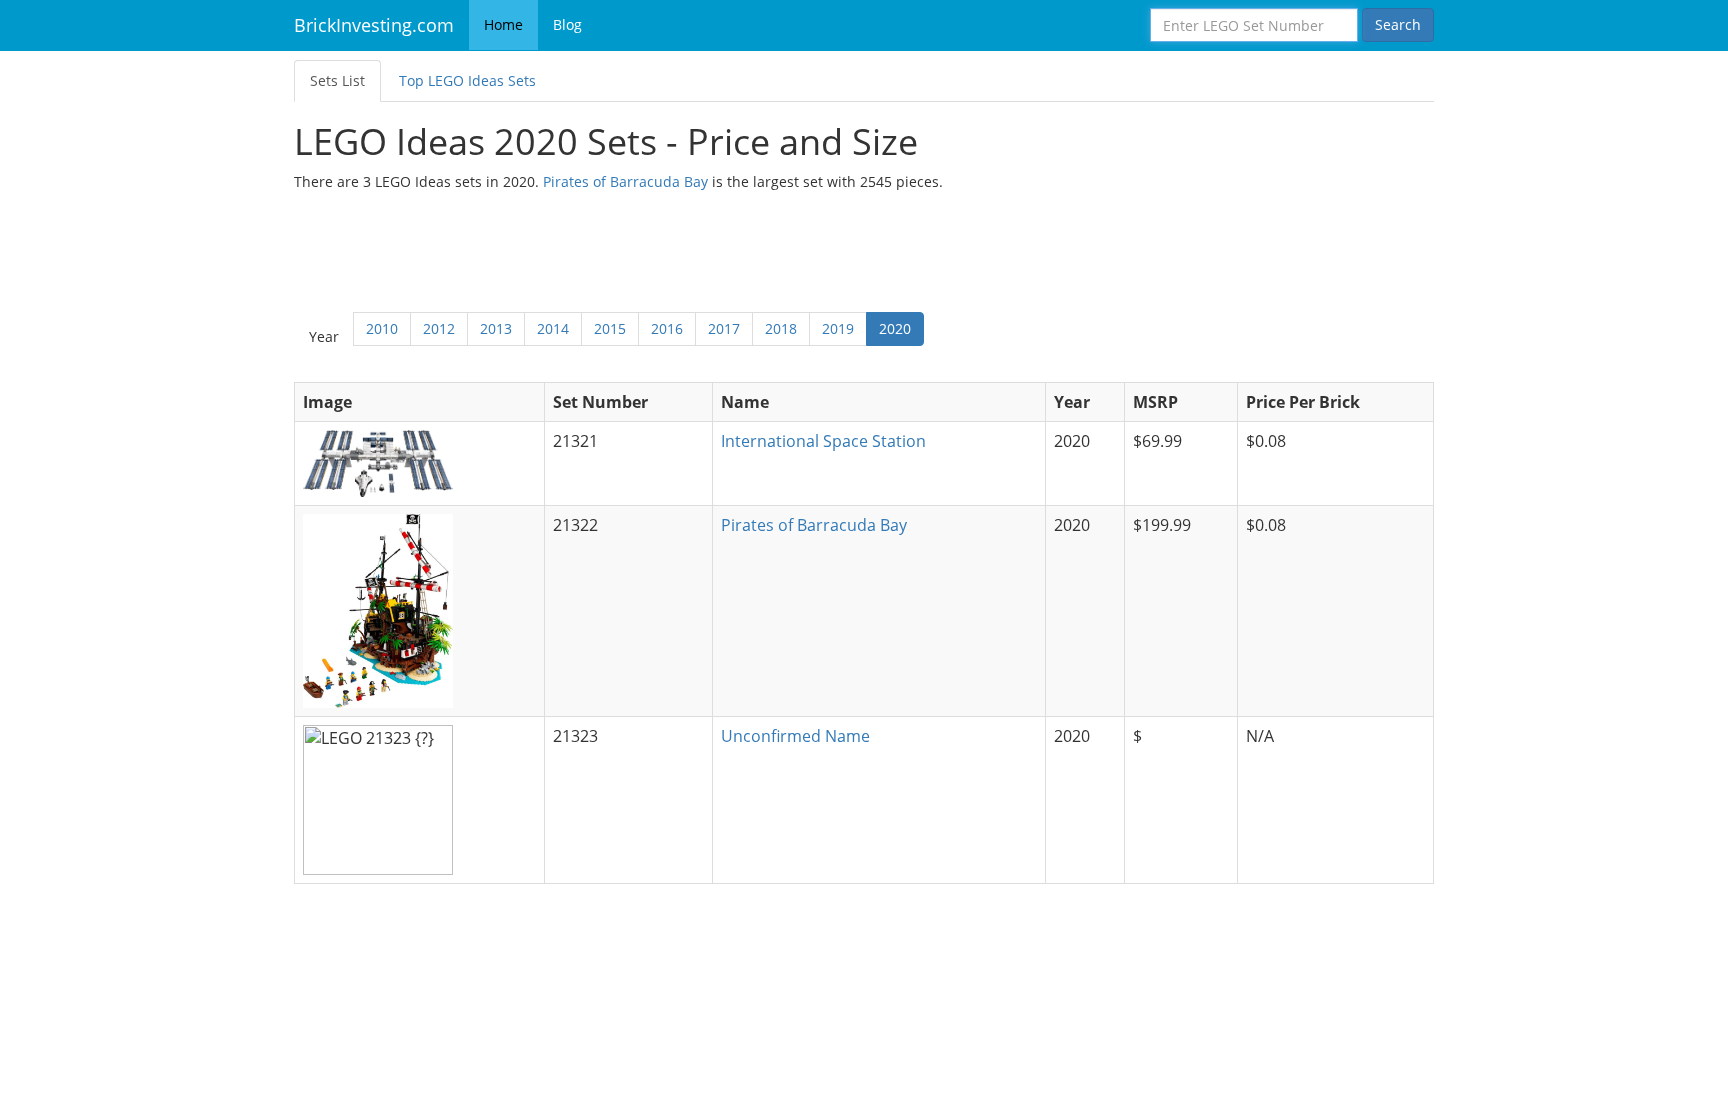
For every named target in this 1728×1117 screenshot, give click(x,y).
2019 (838, 328)
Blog (567, 24)
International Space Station (823, 441)
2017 (724, 328)
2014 (553, 328)
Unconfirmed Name (795, 736)
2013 (496, 328)
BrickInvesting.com (374, 25)
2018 (781, 328)
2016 (667, 328)
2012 (439, 328)
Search (1398, 24)
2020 (895, 328)
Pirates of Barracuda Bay (625, 181)
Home (503, 24)
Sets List (337, 80)
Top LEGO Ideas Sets (467, 80)
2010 (382, 328)
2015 (610, 328)
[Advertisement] (864, 247)
